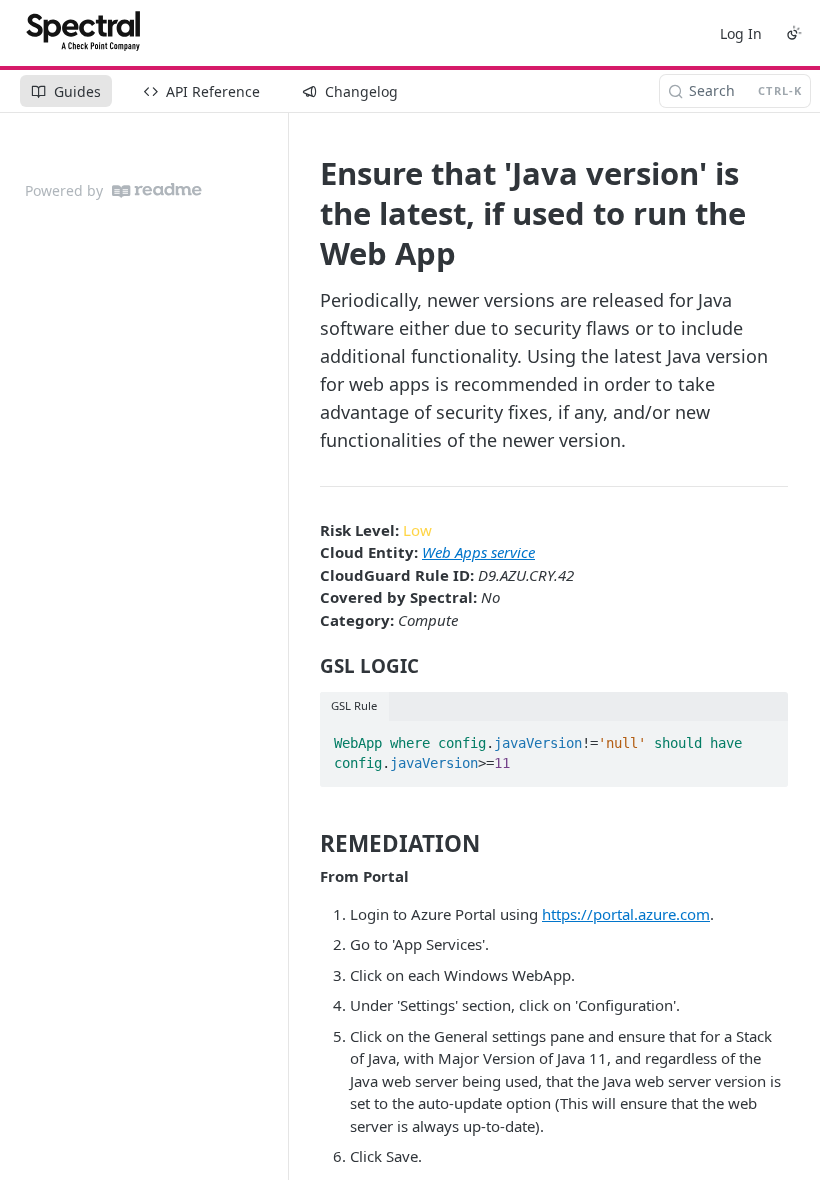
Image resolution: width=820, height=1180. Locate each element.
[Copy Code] (764, 737)
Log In (741, 33)
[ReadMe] (157, 190)
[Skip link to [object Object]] (306, 666)
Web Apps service (478, 552)
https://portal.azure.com (626, 914)
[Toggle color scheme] (794, 33)
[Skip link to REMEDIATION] (306, 844)
